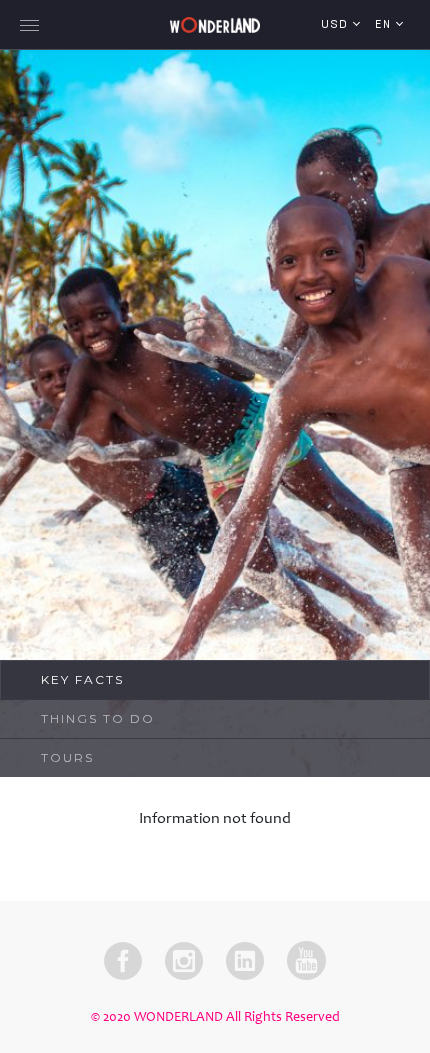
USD (337, 25)
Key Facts (82, 679)
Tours (67, 757)
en (385, 25)
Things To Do (98, 718)
